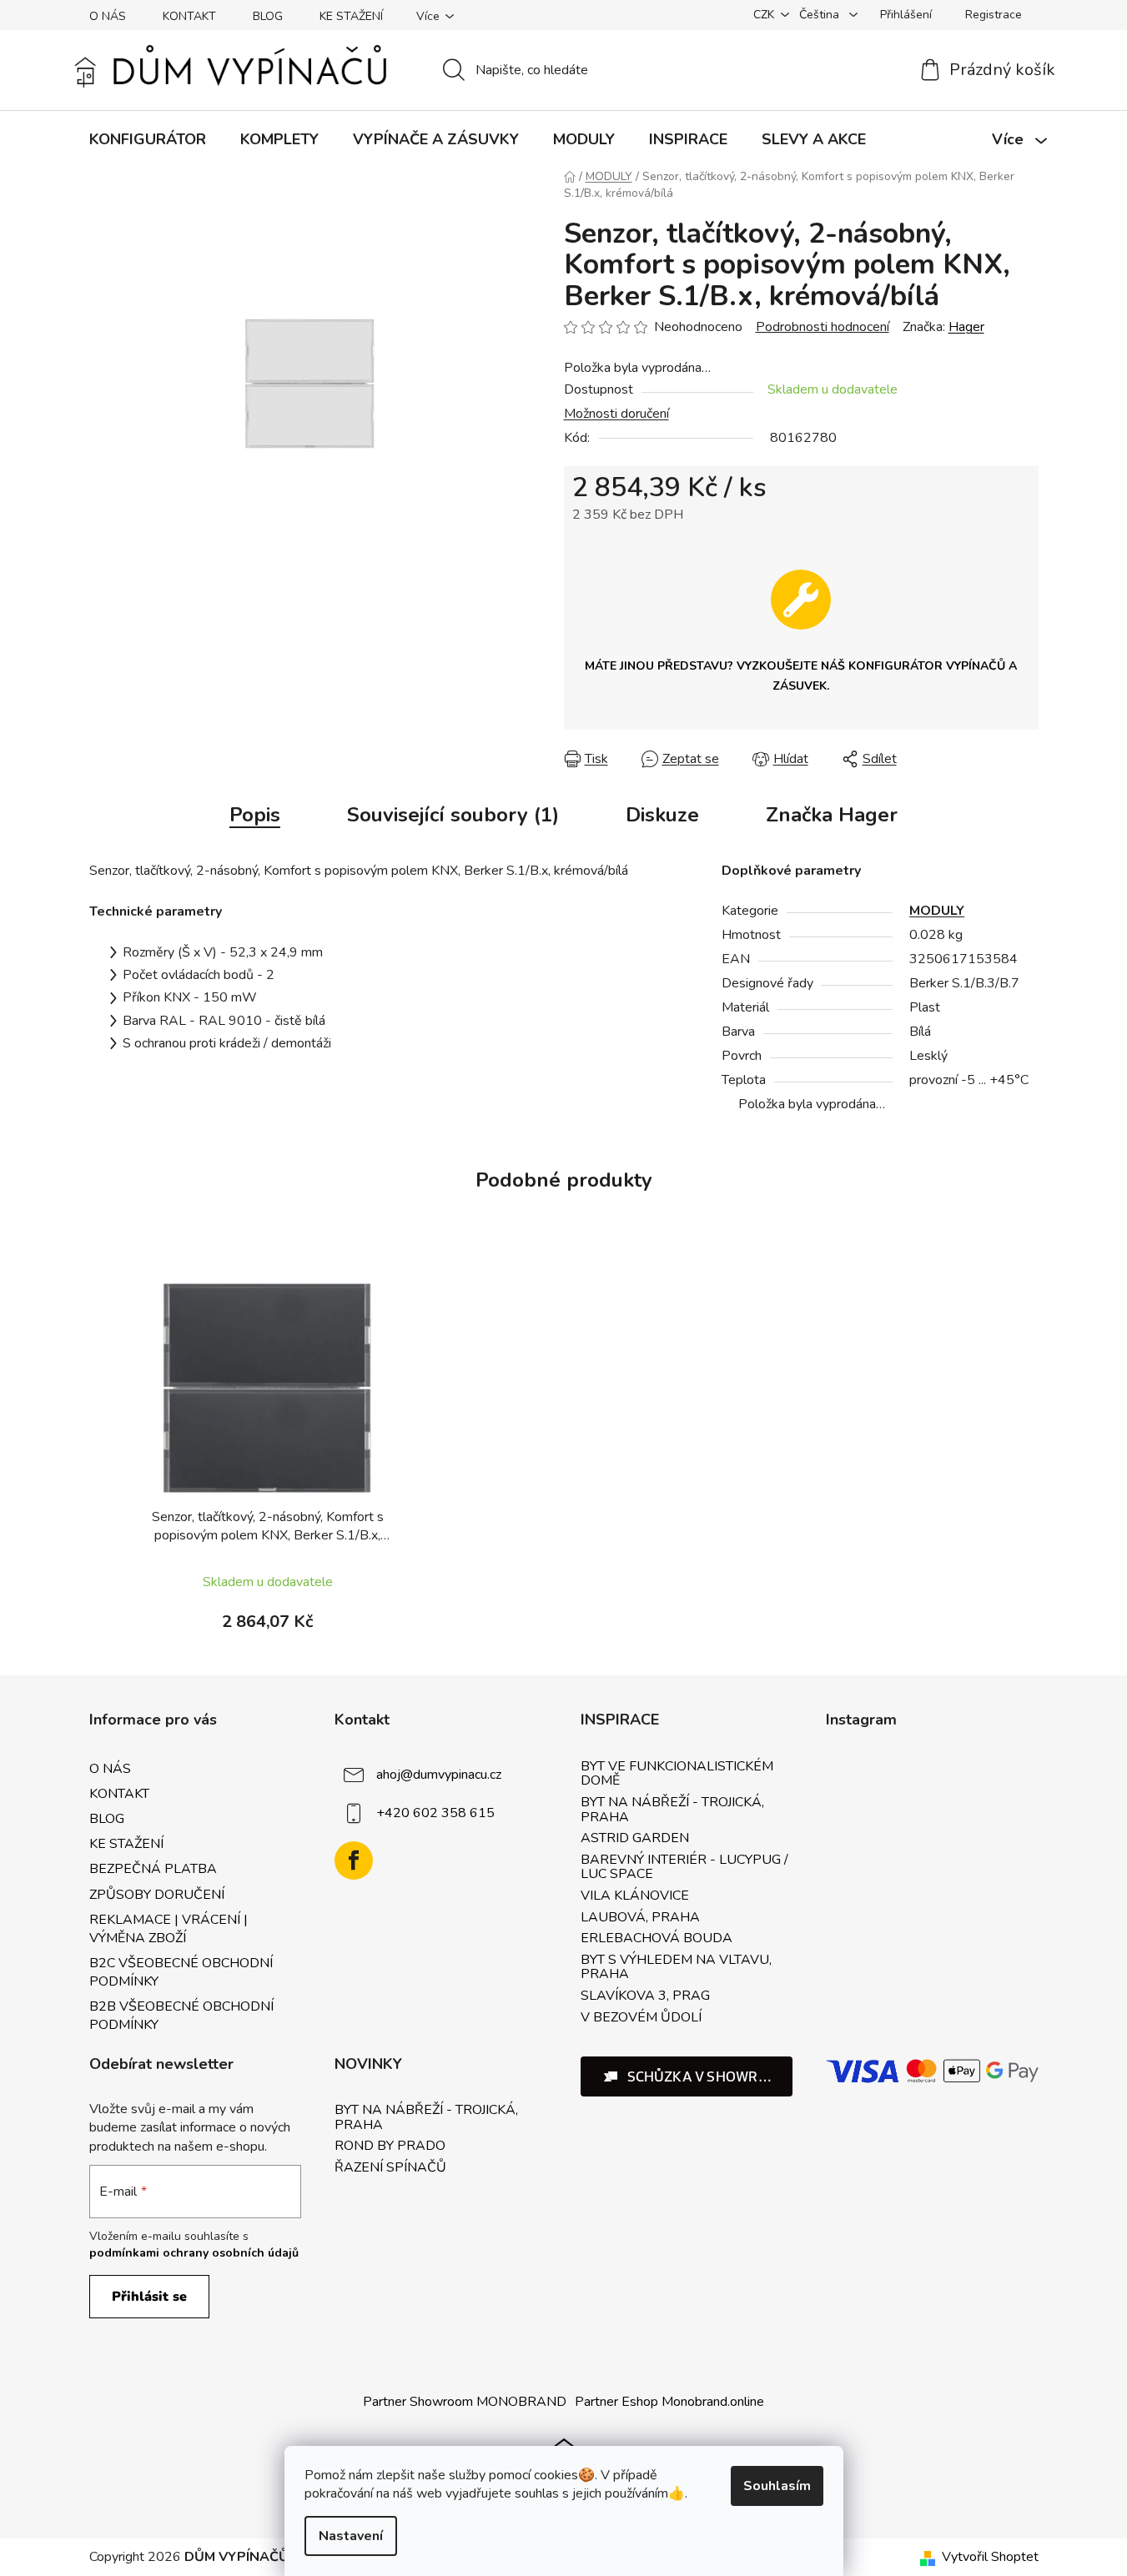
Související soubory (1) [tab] (453, 815)
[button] (687, 2076)
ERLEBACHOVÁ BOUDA (657, 1939)
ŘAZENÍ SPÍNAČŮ (390, 2168)
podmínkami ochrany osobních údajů (194, 2253)
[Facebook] (354, 1860)
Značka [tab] (832, 815)
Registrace (994, 15)
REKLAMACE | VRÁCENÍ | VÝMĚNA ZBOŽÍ (169, 1929)
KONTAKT (189, 16)
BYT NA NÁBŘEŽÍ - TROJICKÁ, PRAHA (672, 1810)
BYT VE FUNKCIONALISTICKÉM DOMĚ (677, 1774)
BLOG (268, 16)
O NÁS (108, 16)
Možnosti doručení (616, 414)
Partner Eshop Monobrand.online (669, 2402)
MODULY (937, 911)
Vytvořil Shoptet (990, 2557)
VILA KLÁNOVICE (635, 1896)
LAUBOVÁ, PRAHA (640, 1918)
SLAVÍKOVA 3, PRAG (645, 1996)
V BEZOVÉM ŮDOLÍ (641, 2018)
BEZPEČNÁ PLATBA (153, 1869)
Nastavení (351, 2536)
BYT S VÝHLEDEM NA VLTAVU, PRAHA (676, 1968)
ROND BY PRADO (390, 2147)
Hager (966, 327)
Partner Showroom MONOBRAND (465, 2402)
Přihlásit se (149, 2297)
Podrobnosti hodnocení (823, 327)
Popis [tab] (255, 815)
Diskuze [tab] (662, 815)
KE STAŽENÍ (351, 16)
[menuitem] (148, 139)
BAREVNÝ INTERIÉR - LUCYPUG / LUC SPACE (684, 1868)
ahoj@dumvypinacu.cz (439, 1775)
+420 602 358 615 (435, 1813)
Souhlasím (777, 2486)
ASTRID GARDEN (635, 1839)
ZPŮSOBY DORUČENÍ (157, 1895)
